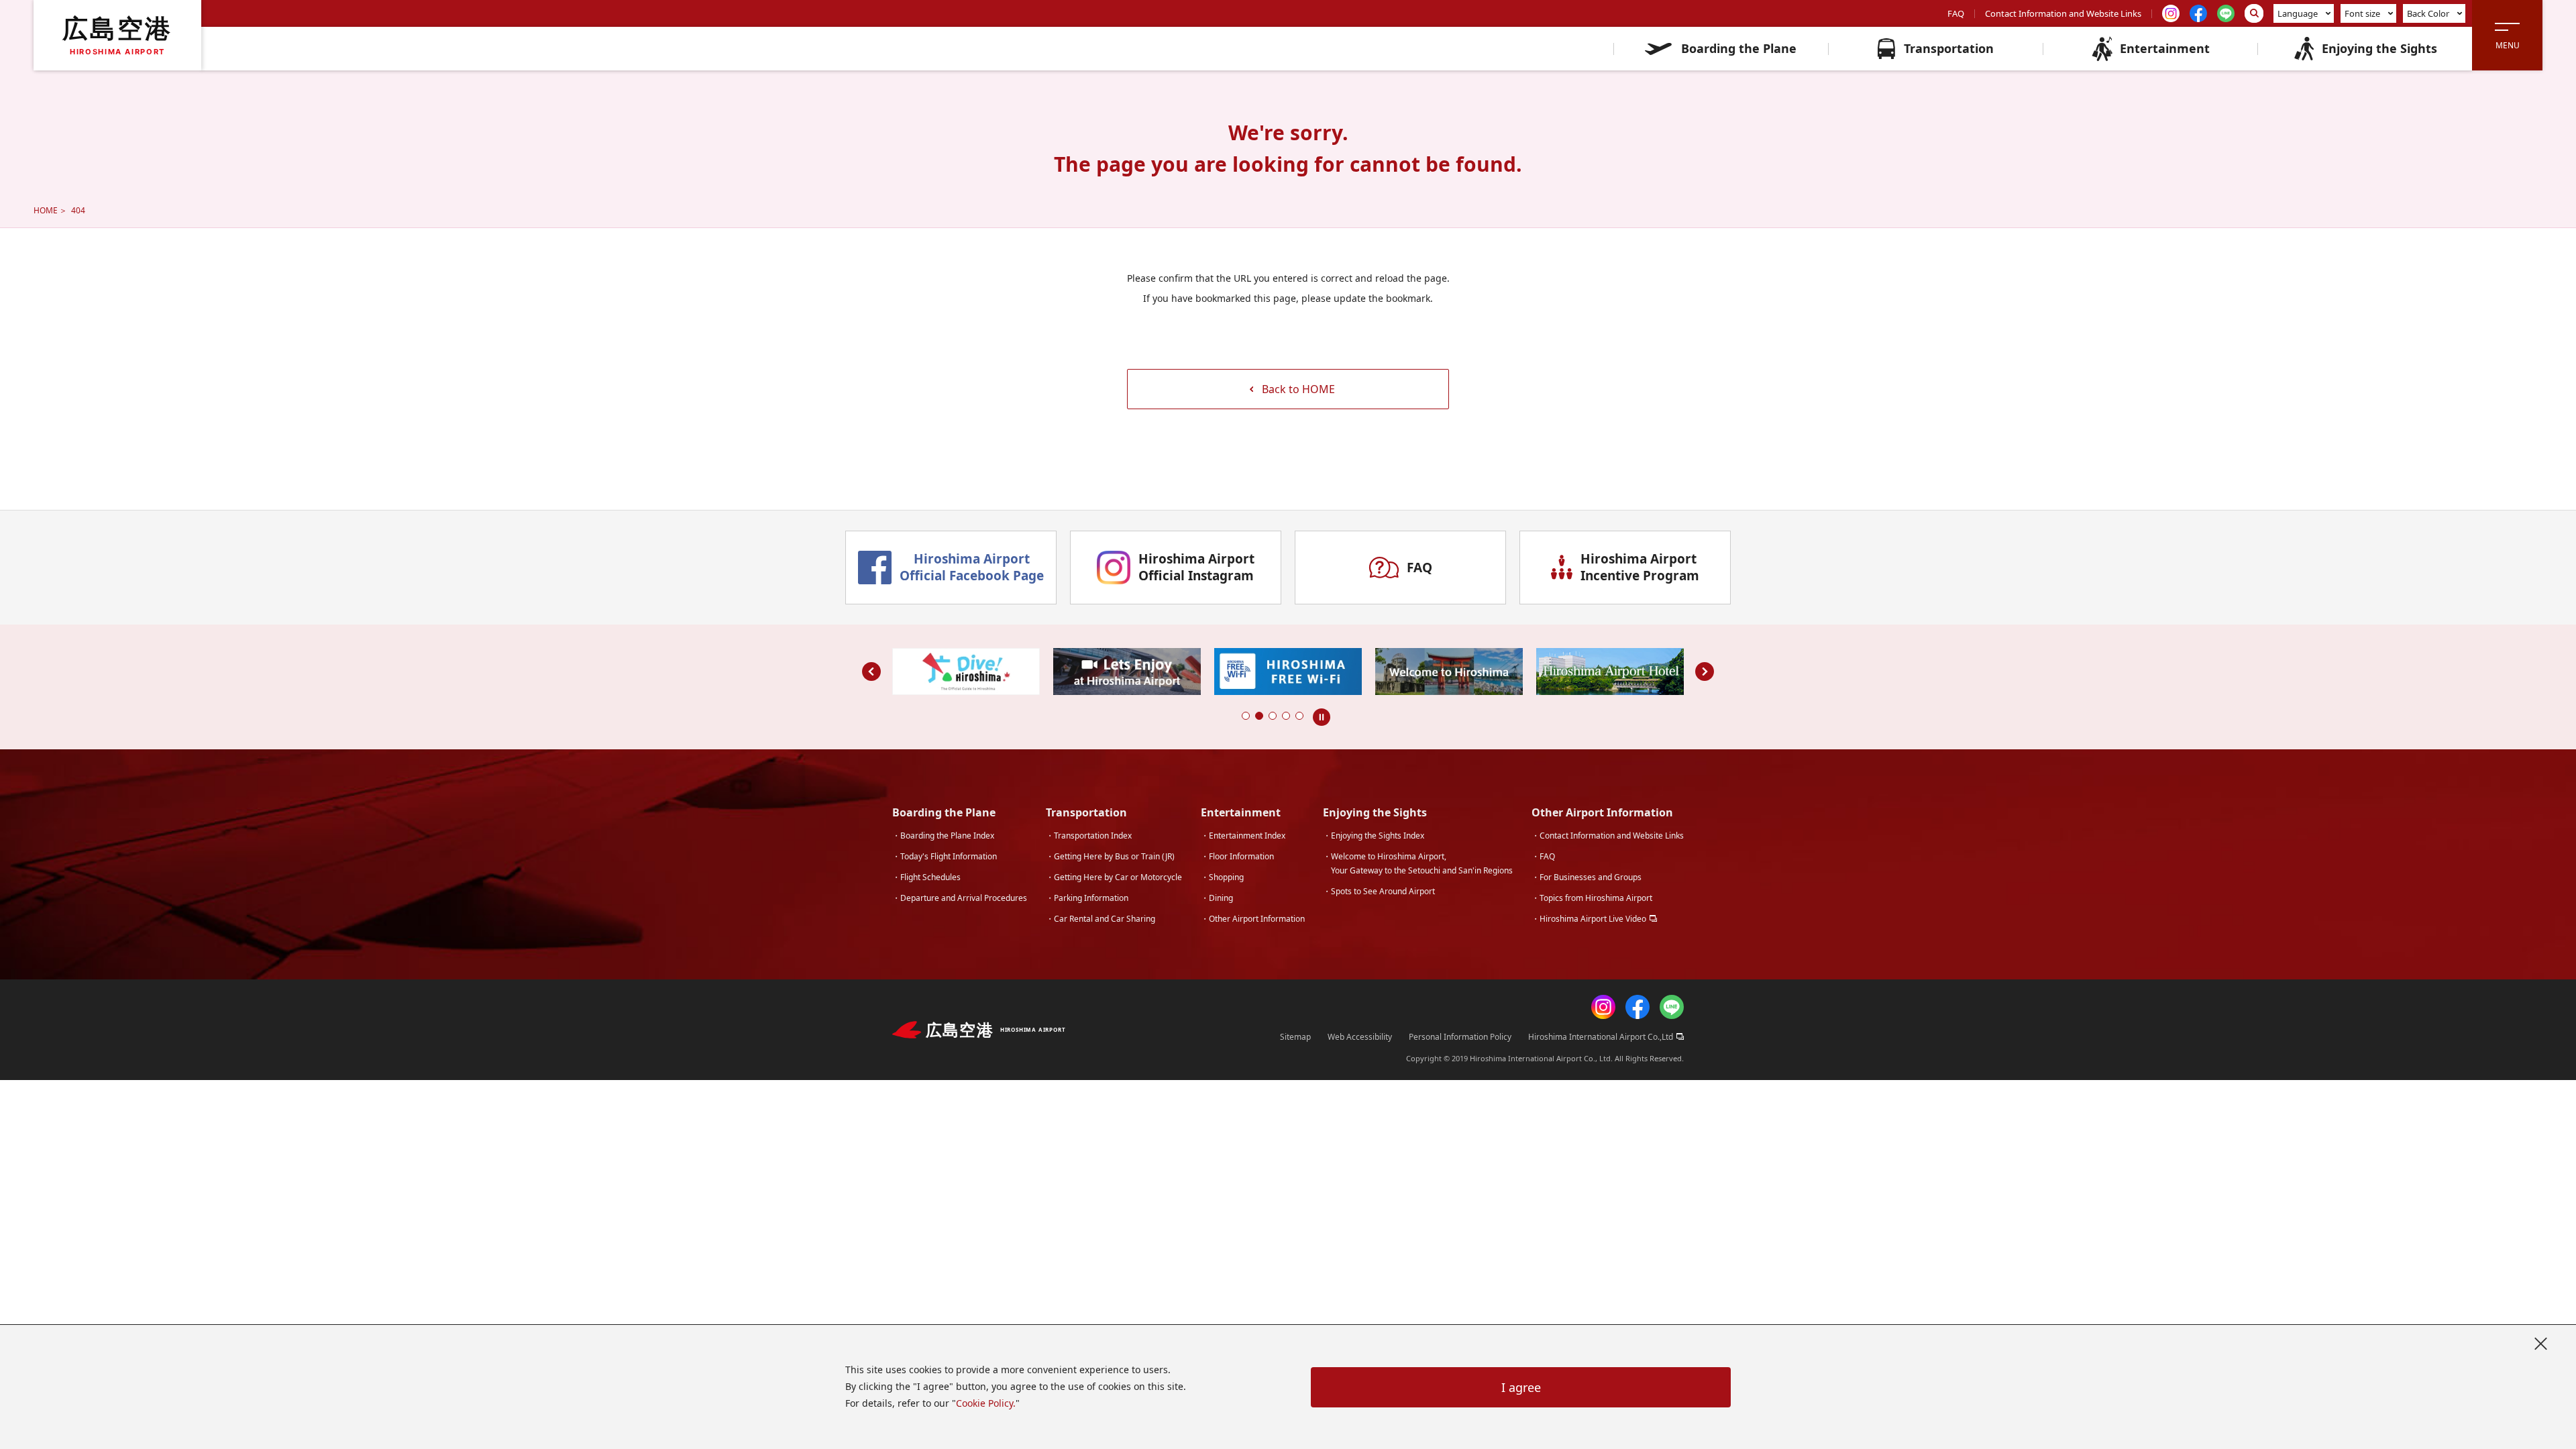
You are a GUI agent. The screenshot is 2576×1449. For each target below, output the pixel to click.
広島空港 (117, 35)
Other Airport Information (1257, 919)
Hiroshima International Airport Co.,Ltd (1601, 1037)
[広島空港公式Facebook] (1638, 1010)
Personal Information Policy (1460, 1037)
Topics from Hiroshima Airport (1596, 898)
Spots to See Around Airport (1383, 891)
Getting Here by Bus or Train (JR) (1114, 856)
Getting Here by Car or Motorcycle (1118, 877)
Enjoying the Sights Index (1378, 836)
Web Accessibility (1360, 1037)
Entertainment (2165, 48)
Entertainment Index (1247, 836)
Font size (2362, 13)
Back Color (2428, 13)
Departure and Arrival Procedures (964, 898)
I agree (1521, 1387)
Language (2298, 13)
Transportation (1949, 48)
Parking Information (1091, 898)
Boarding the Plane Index (947, 836)
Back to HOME (1298, 389)
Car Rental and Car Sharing (1105, 919)
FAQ (1956, 13)
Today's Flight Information (949, 856)
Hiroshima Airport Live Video (1593, 919)
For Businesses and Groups (1591, 877)
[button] (1246, 716)
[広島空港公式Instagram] (1603, 1010)
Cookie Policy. (986, 1403)
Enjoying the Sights (2379, 48)
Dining (1221, 898)
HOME (46, 210)
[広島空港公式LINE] (1672, 1010)
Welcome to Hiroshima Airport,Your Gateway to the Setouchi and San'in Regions (1422, 863)
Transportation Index (1093, 836)
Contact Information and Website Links (2063, 13)
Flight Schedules (930, 877)
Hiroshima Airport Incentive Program (1640, 567)
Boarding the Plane (1739, 48)
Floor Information (1241, 856)
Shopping (1226, 877)
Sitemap (1295, 1037)
